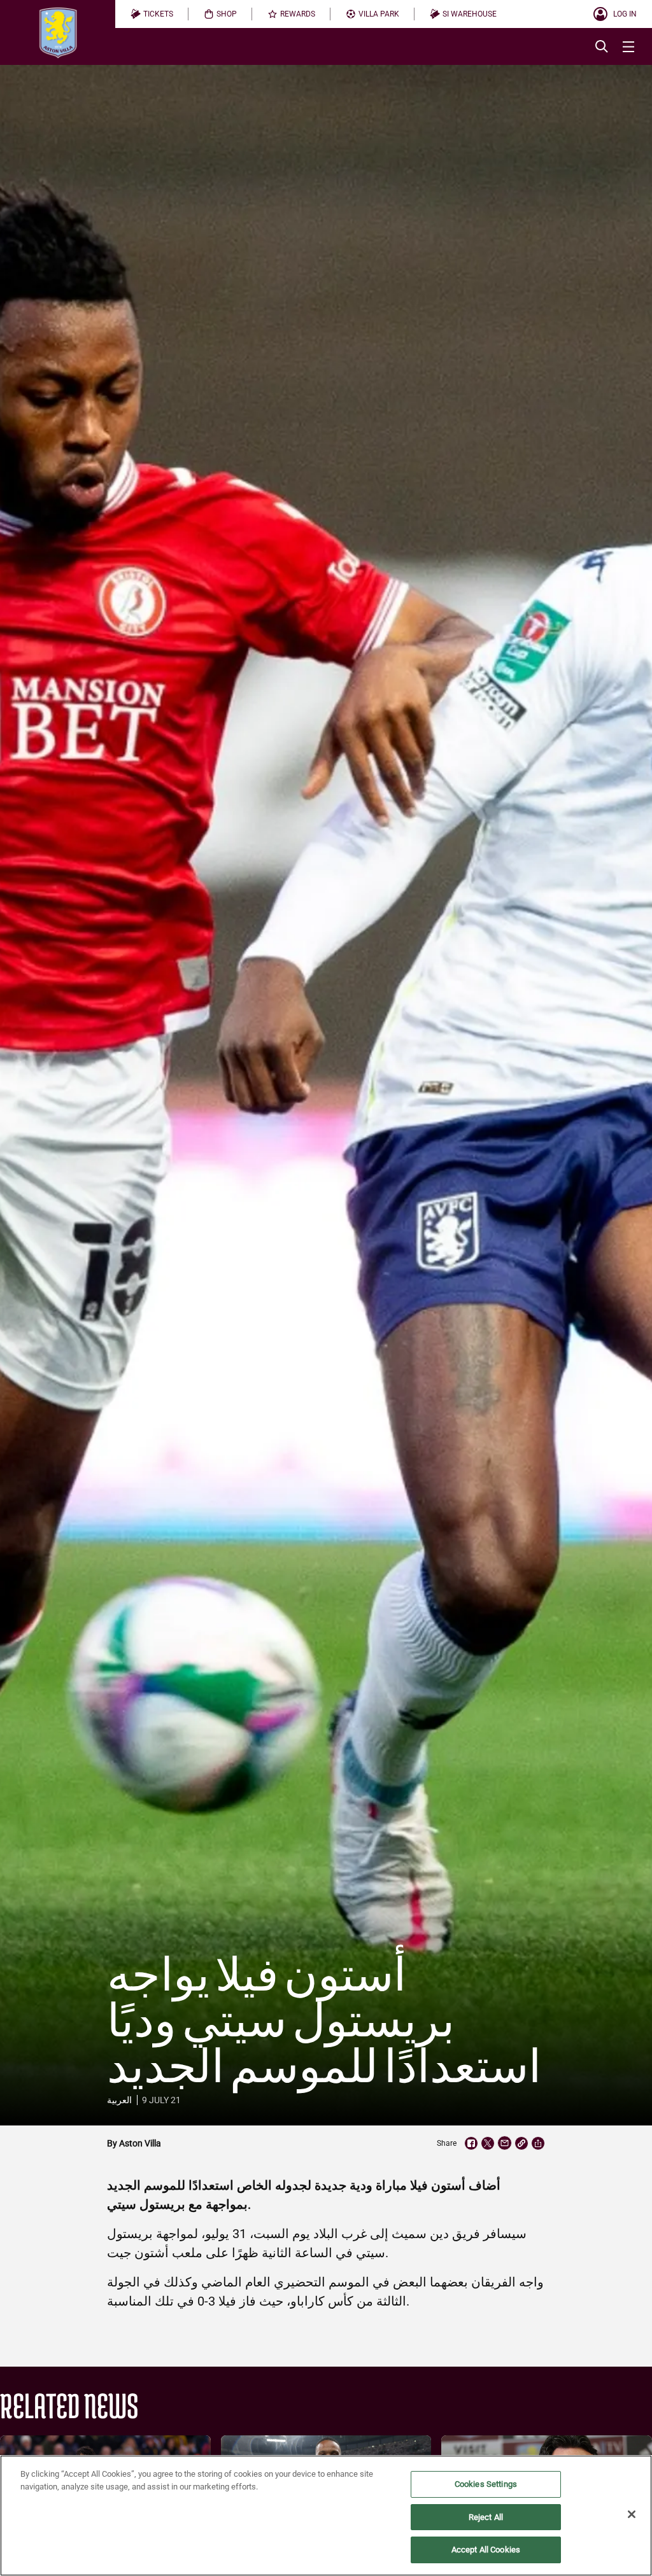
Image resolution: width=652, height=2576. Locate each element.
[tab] (152, 14)
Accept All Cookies (486, 2550)
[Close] (632, 2514)
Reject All (486, 2517)
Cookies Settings (486, 2484)
